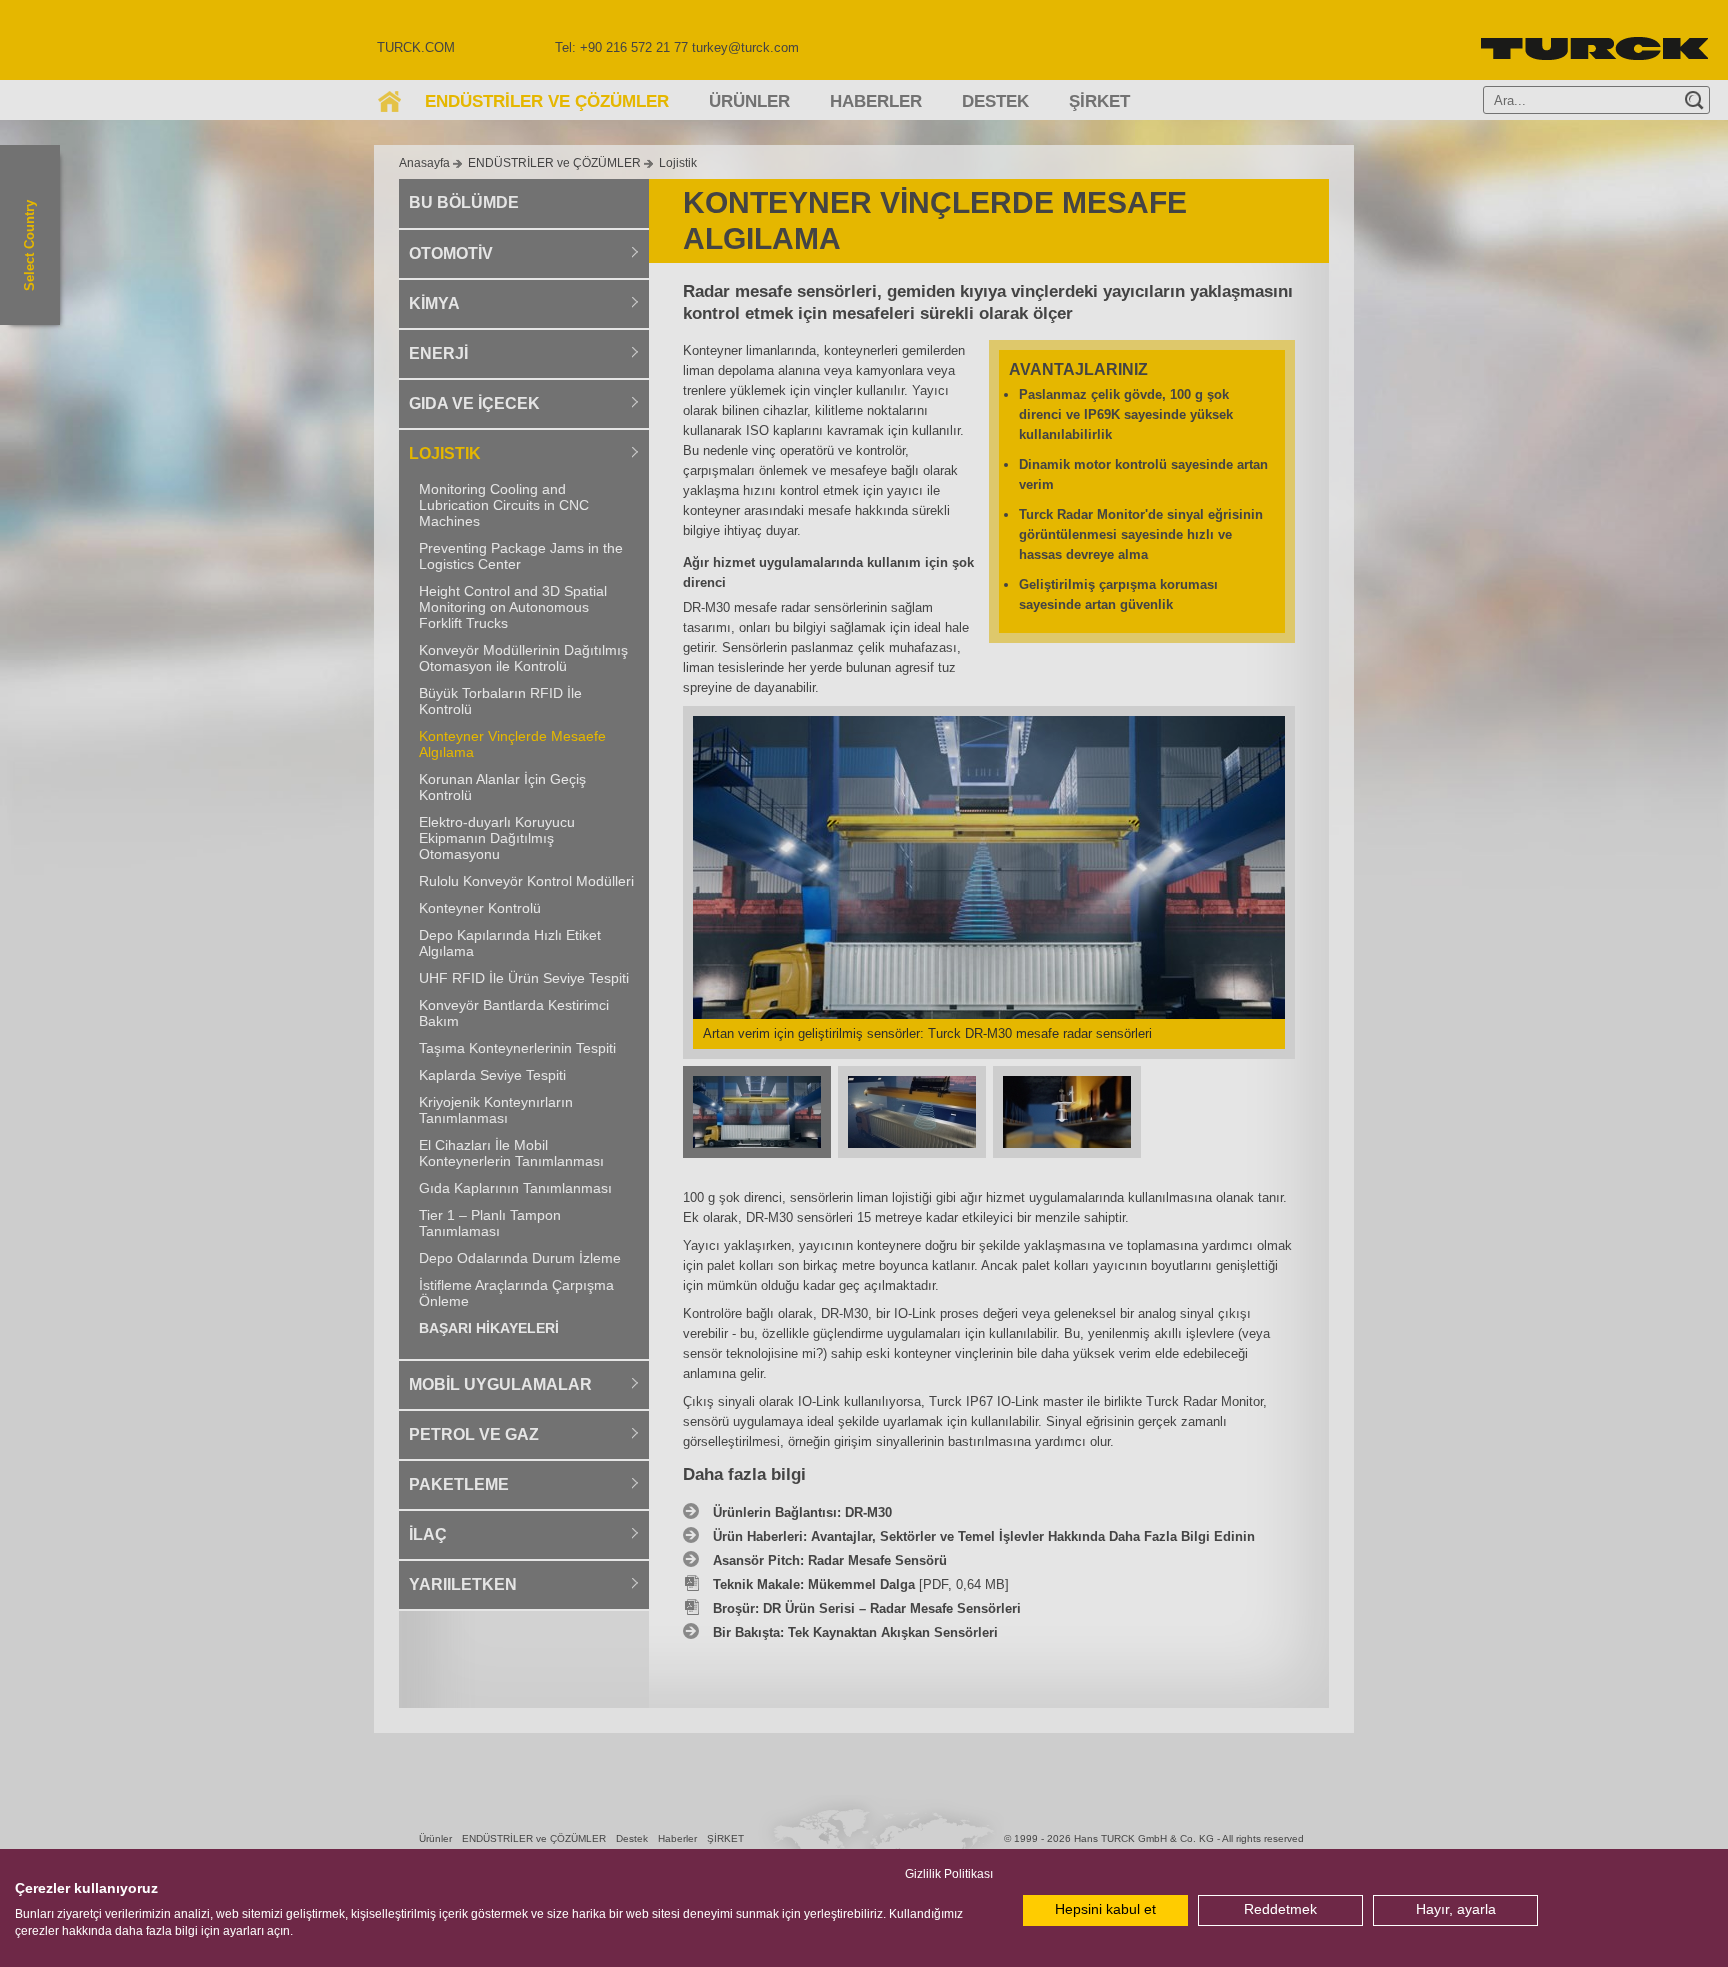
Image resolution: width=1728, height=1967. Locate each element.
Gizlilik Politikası (949, 1874)
